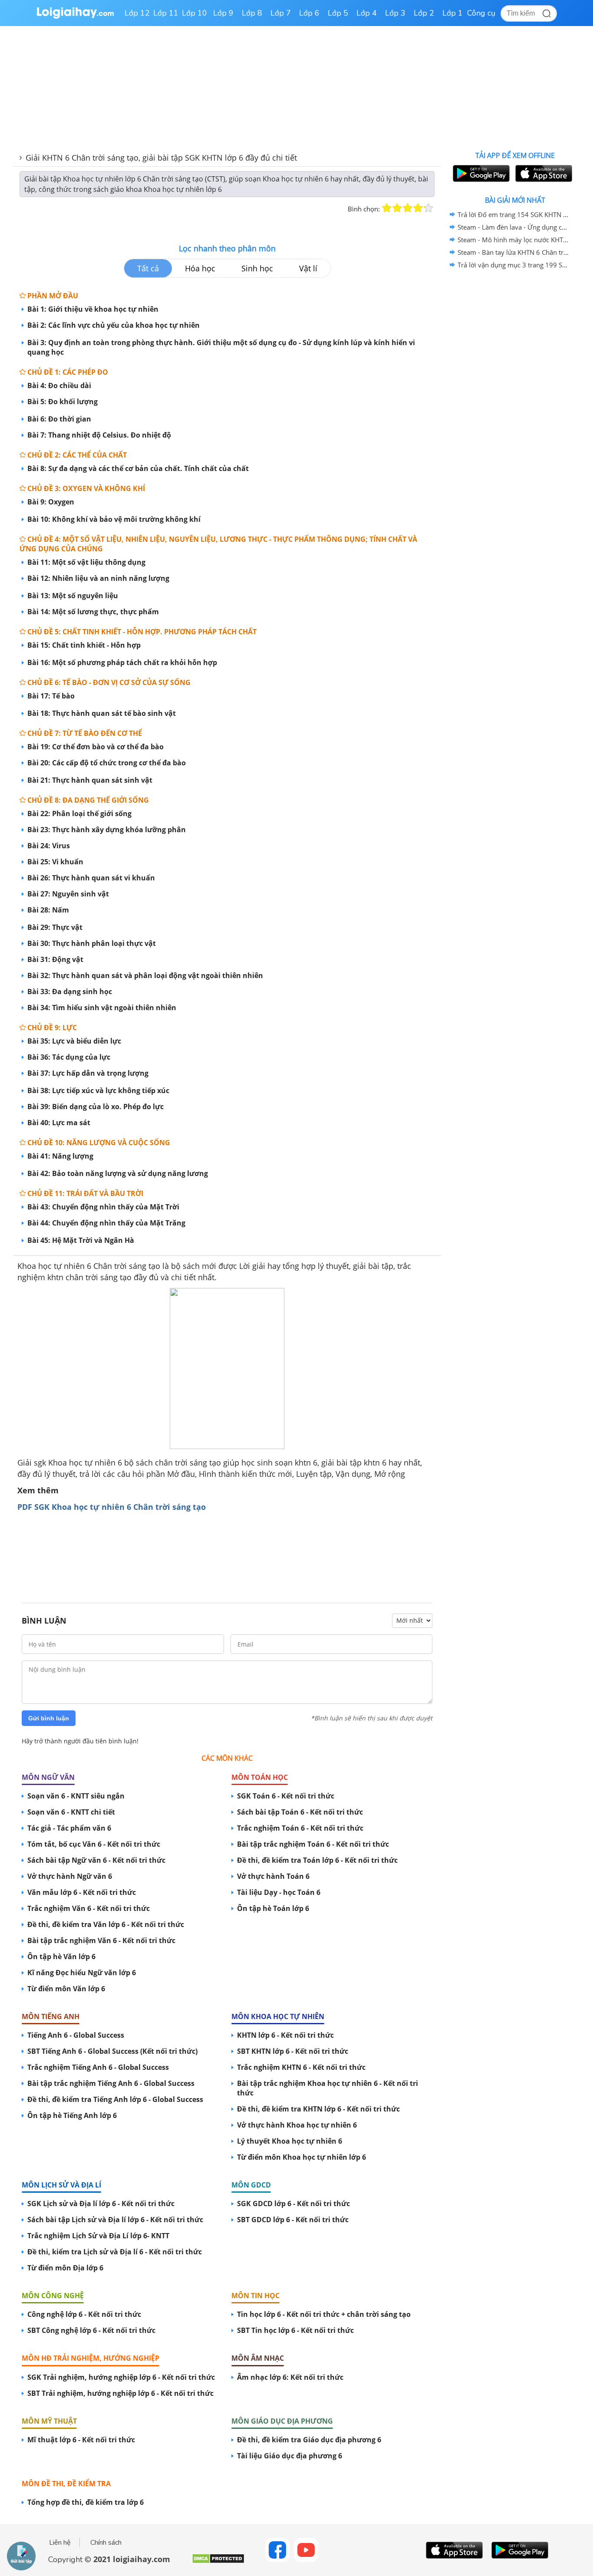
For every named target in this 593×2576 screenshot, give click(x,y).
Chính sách (106, 2543)
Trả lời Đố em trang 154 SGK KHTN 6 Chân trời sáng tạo (514, 214)
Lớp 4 (367, 13)
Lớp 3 (395, 13)
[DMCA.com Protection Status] (218, 2562)
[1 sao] (387, 208)
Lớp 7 (281, 13)
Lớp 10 (194, 13)
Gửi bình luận (49, 1718)
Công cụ (481, 13)
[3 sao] (408, 208)
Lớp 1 (453, 13)
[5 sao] (428, 208)
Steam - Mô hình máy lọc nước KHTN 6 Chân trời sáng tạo (514, 240)
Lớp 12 (137, 13)
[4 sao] (418, 208)
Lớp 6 (309, 13)
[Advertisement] (227, 1552)
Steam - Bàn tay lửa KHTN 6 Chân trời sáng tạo (514, 252)
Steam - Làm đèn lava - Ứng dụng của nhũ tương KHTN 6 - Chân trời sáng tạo (514, 227)
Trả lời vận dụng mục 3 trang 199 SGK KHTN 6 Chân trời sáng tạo (514, 265)
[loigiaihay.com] (75, 17)
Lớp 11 (166, 13)
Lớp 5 (338, 13)
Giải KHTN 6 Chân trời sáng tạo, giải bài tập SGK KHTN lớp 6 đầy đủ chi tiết (161, 158)
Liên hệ (60, 2543)
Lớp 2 (424, 13)
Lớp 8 (252, 13)
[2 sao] (397, 208)
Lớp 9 (223, 13)
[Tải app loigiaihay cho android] (480, 173)
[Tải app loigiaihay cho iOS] (543, 173)
